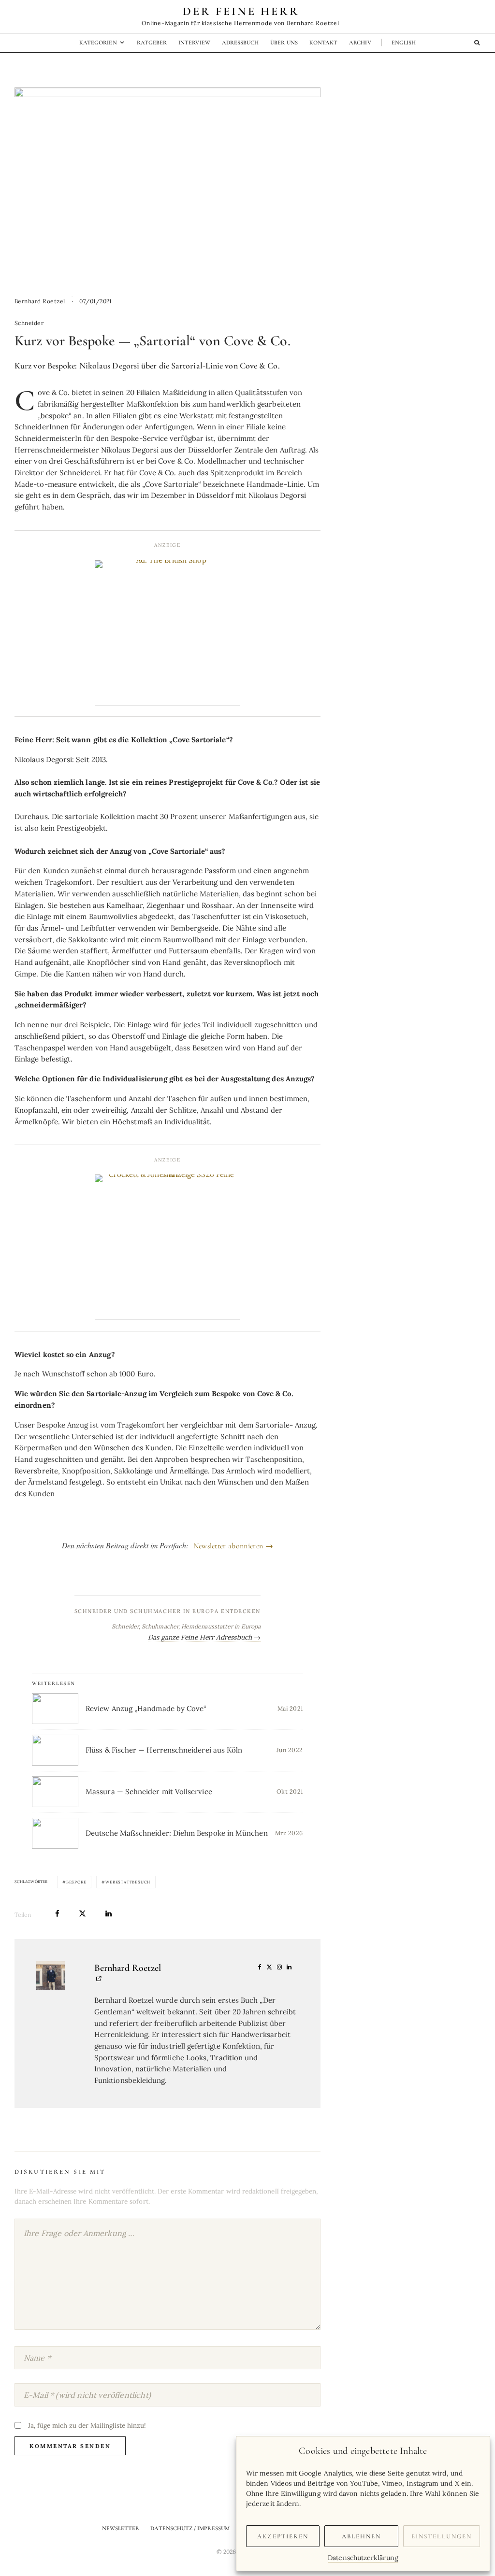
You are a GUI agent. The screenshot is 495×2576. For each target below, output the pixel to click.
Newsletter (121, 2528)
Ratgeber (152, 42)
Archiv (360, 42)
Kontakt (323, 42)
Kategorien (98, 42)
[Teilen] (57, 1914)
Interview (194, 42)
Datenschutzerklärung (363, 2558)
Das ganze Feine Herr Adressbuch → (204, 1637)
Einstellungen (442, 2536)
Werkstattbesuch (128, 1882)
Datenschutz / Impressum (190, 2528)
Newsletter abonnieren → (233, 1546)
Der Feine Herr (241, 12)
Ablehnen (362, 2536)
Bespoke (76, 1882)
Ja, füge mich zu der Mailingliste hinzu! (86, 2425)
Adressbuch (240, 42)
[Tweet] (82, 1914)
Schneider (29, 323)
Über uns (284, 42)
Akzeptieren (283, 2536)
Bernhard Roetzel (40, 301)
